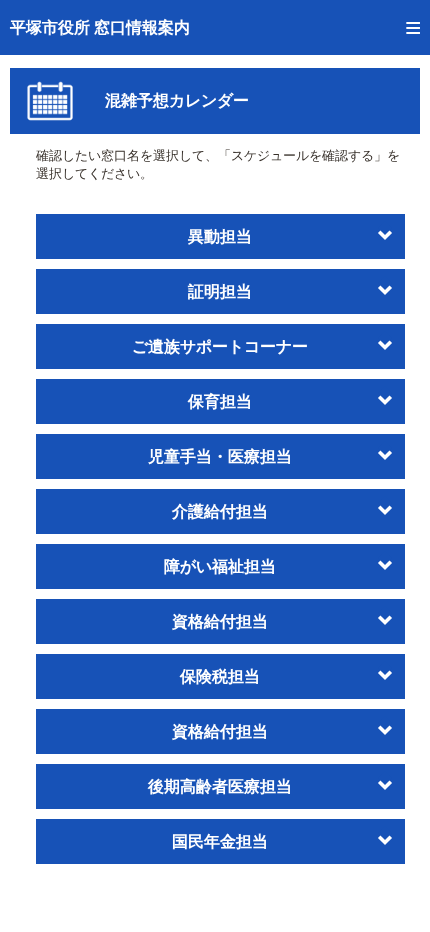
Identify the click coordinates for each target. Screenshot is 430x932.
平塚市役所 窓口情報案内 (100, 27)
